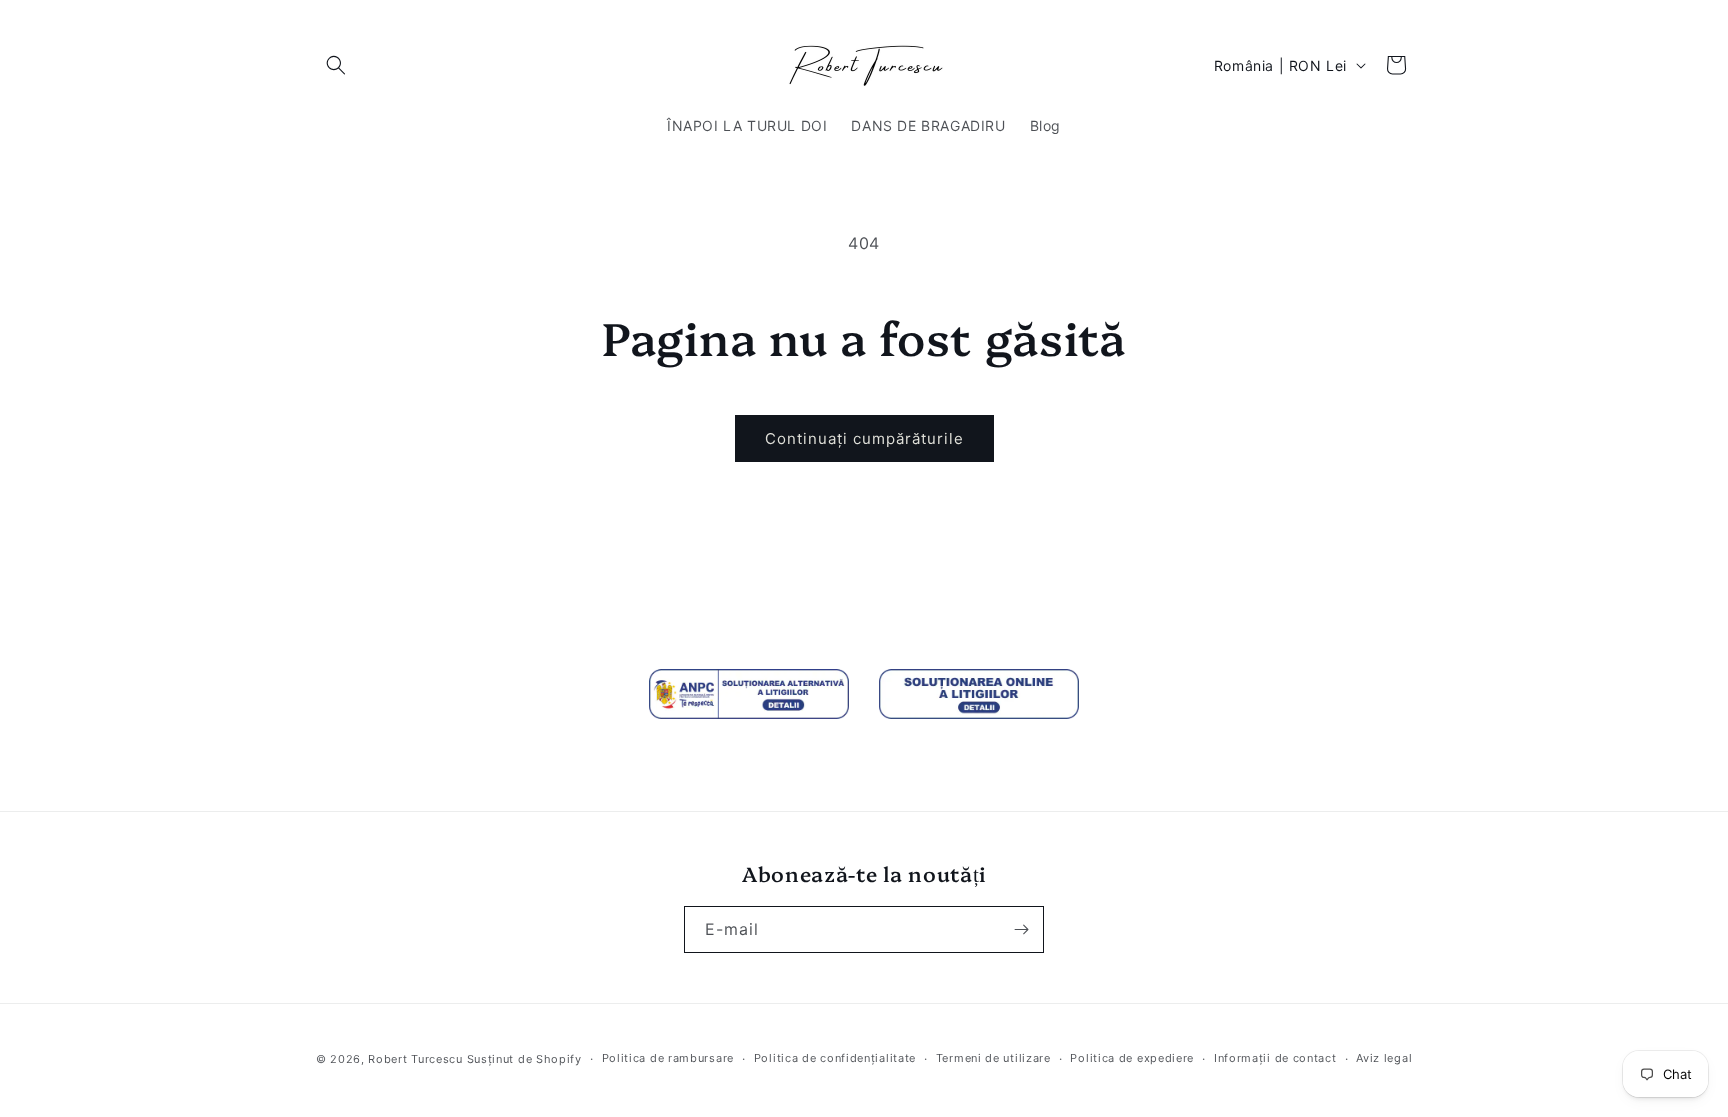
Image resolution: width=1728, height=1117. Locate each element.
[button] (336, 65)
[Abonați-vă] (1021, 929)
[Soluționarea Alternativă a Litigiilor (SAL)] (749, 694)
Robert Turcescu (415, 1059)
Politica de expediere (1132, 1058)
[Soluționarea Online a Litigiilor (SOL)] (979, 694)
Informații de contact (1275, 1058)
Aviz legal (1384, 1058)
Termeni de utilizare (993, 1058)
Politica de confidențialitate (835, 1058)
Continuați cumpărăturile (864, 438)
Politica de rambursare (668, 1058)
